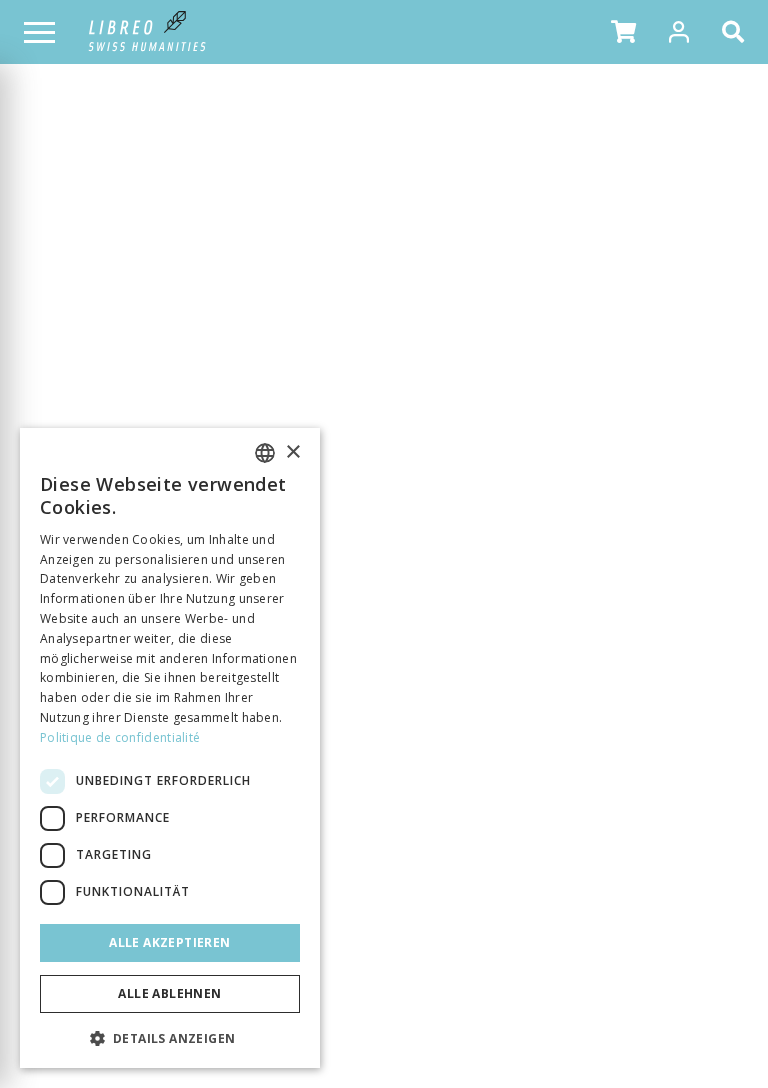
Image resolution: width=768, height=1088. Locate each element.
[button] (623, 32)
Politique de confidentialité (120, 737)
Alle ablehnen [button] (169, 993)
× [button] (292, 452)
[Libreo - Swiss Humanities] (147, 32)
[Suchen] (737, 32)
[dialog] (170, 748)
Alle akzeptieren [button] (169, 942)
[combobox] (265, 453)
